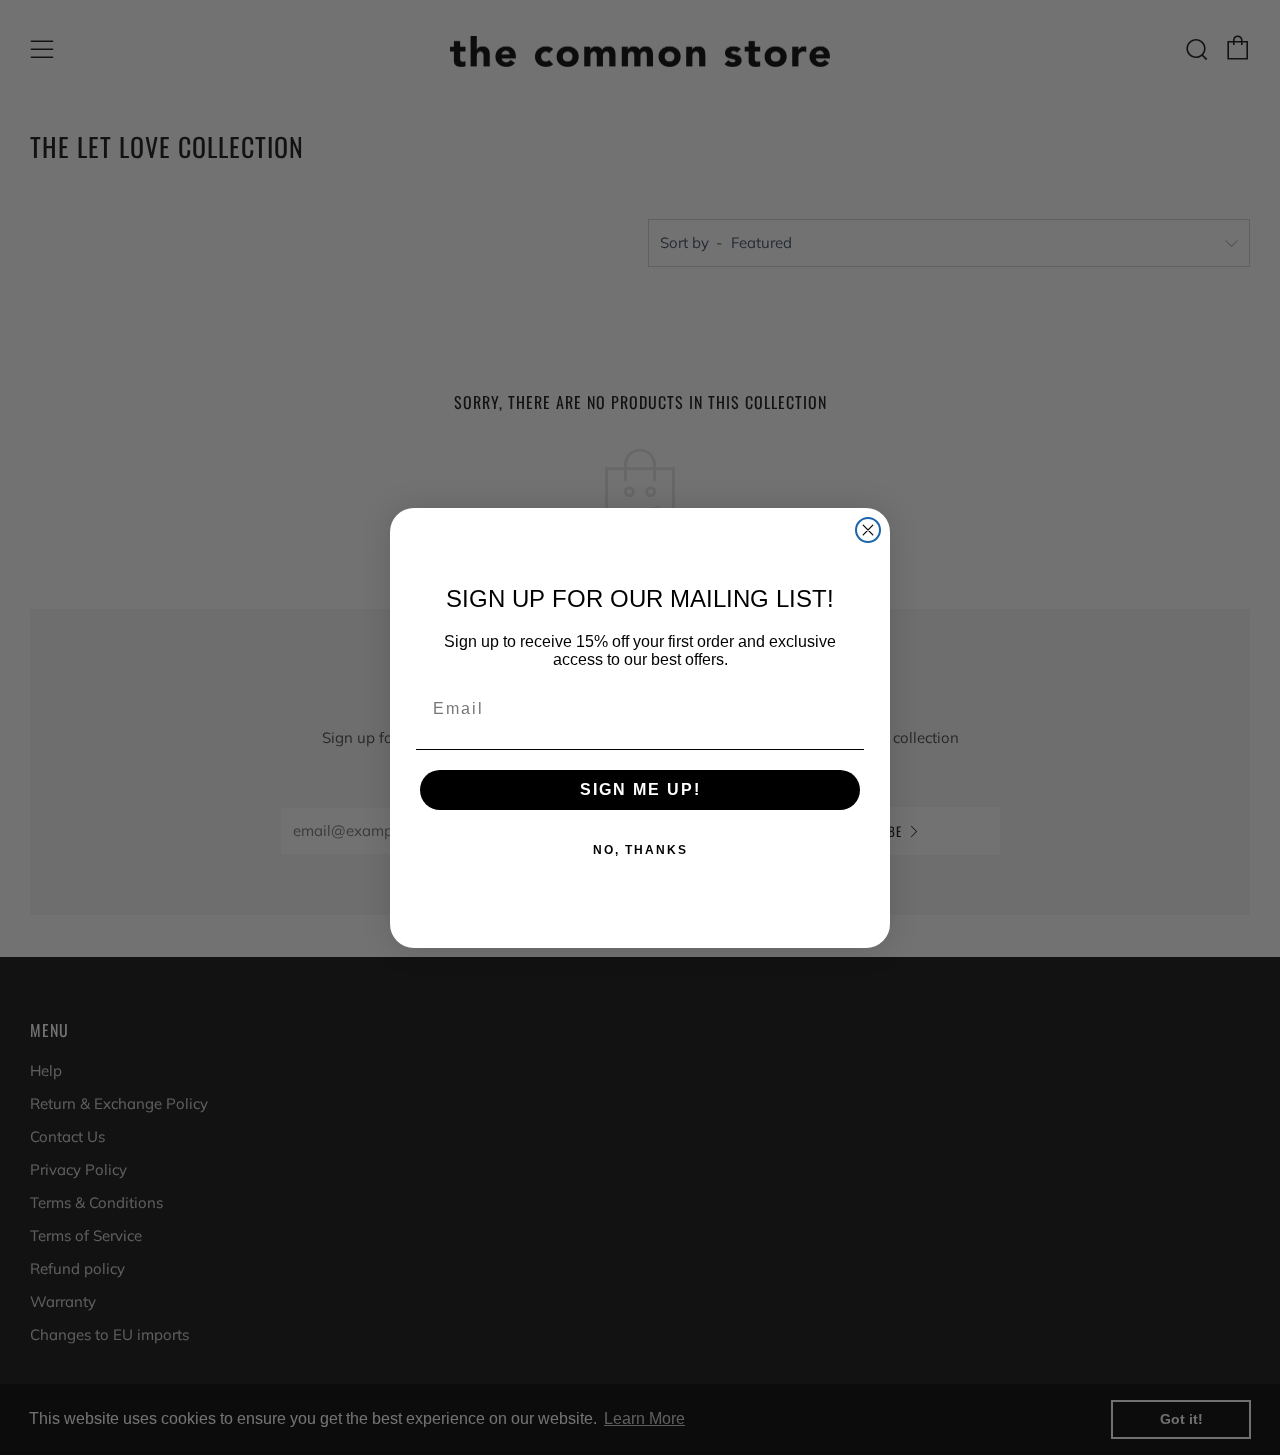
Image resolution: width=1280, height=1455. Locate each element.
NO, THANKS (640, 850)
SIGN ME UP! (640, 789)
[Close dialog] (868, 530)
